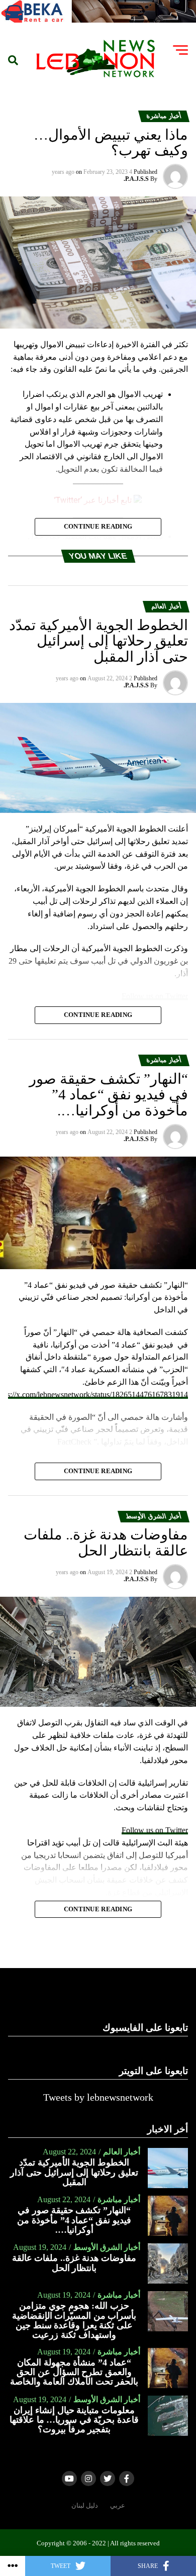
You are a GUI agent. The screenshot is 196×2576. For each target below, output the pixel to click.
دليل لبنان (85, 2506)
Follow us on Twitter (155, 1830)
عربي (118, 2506)
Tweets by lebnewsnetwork (98, 2097)
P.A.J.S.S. (136, 179)
